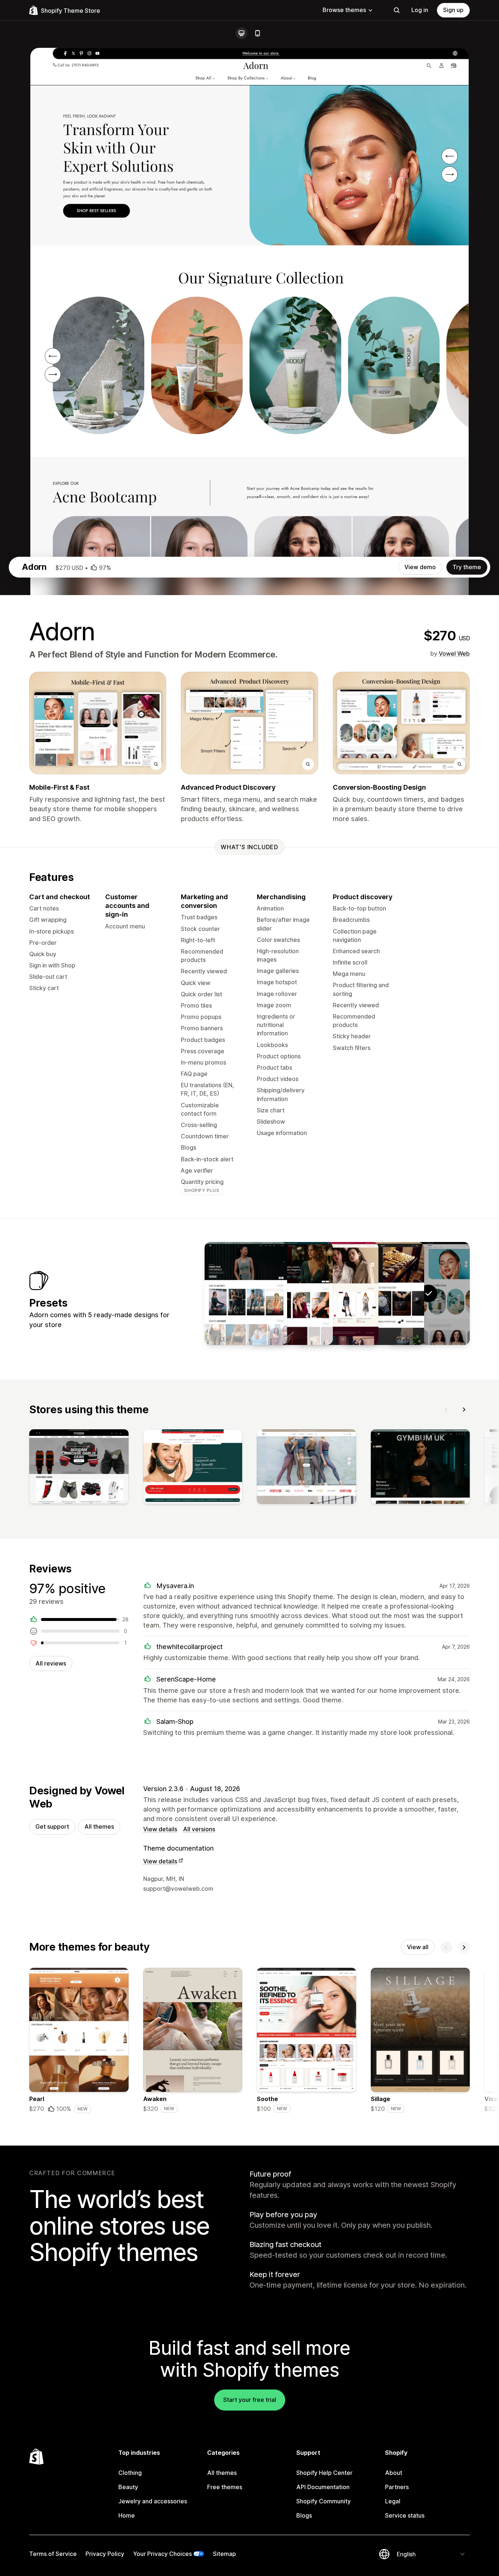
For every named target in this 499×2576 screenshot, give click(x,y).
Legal (393, 2501)
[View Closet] (337, 1293)
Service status (405, 2515)
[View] (79, 1468)
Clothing (130, 2473)
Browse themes (344, 10)
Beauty (128, 2487)
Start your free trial (250, 2400)
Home (127, 2515)
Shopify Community (323, 2501)
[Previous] (446, 1410)
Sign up (453, 10)
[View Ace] (246, 1293)
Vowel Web (454, 653)
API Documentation (323, 2487)
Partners (397, 2487)
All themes (99, 1826)
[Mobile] (258, 33)
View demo (420, 567)
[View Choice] (383, 1293)
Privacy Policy (105, 2554)
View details (160, 1829)
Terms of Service (53, 2554)
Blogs (304, 2515)
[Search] (397, 10)
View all (418, 1947)
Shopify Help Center (324, 2473)
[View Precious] (292, 1293)
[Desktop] (241, 33)
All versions (199, 1829)
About (394, 2473)
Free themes (225, 2487)
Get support (52, 1826)
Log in (420, 10)
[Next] (464, 1410)
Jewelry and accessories (153, 2501)
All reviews (51, 1663)
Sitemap (224, 2554)
